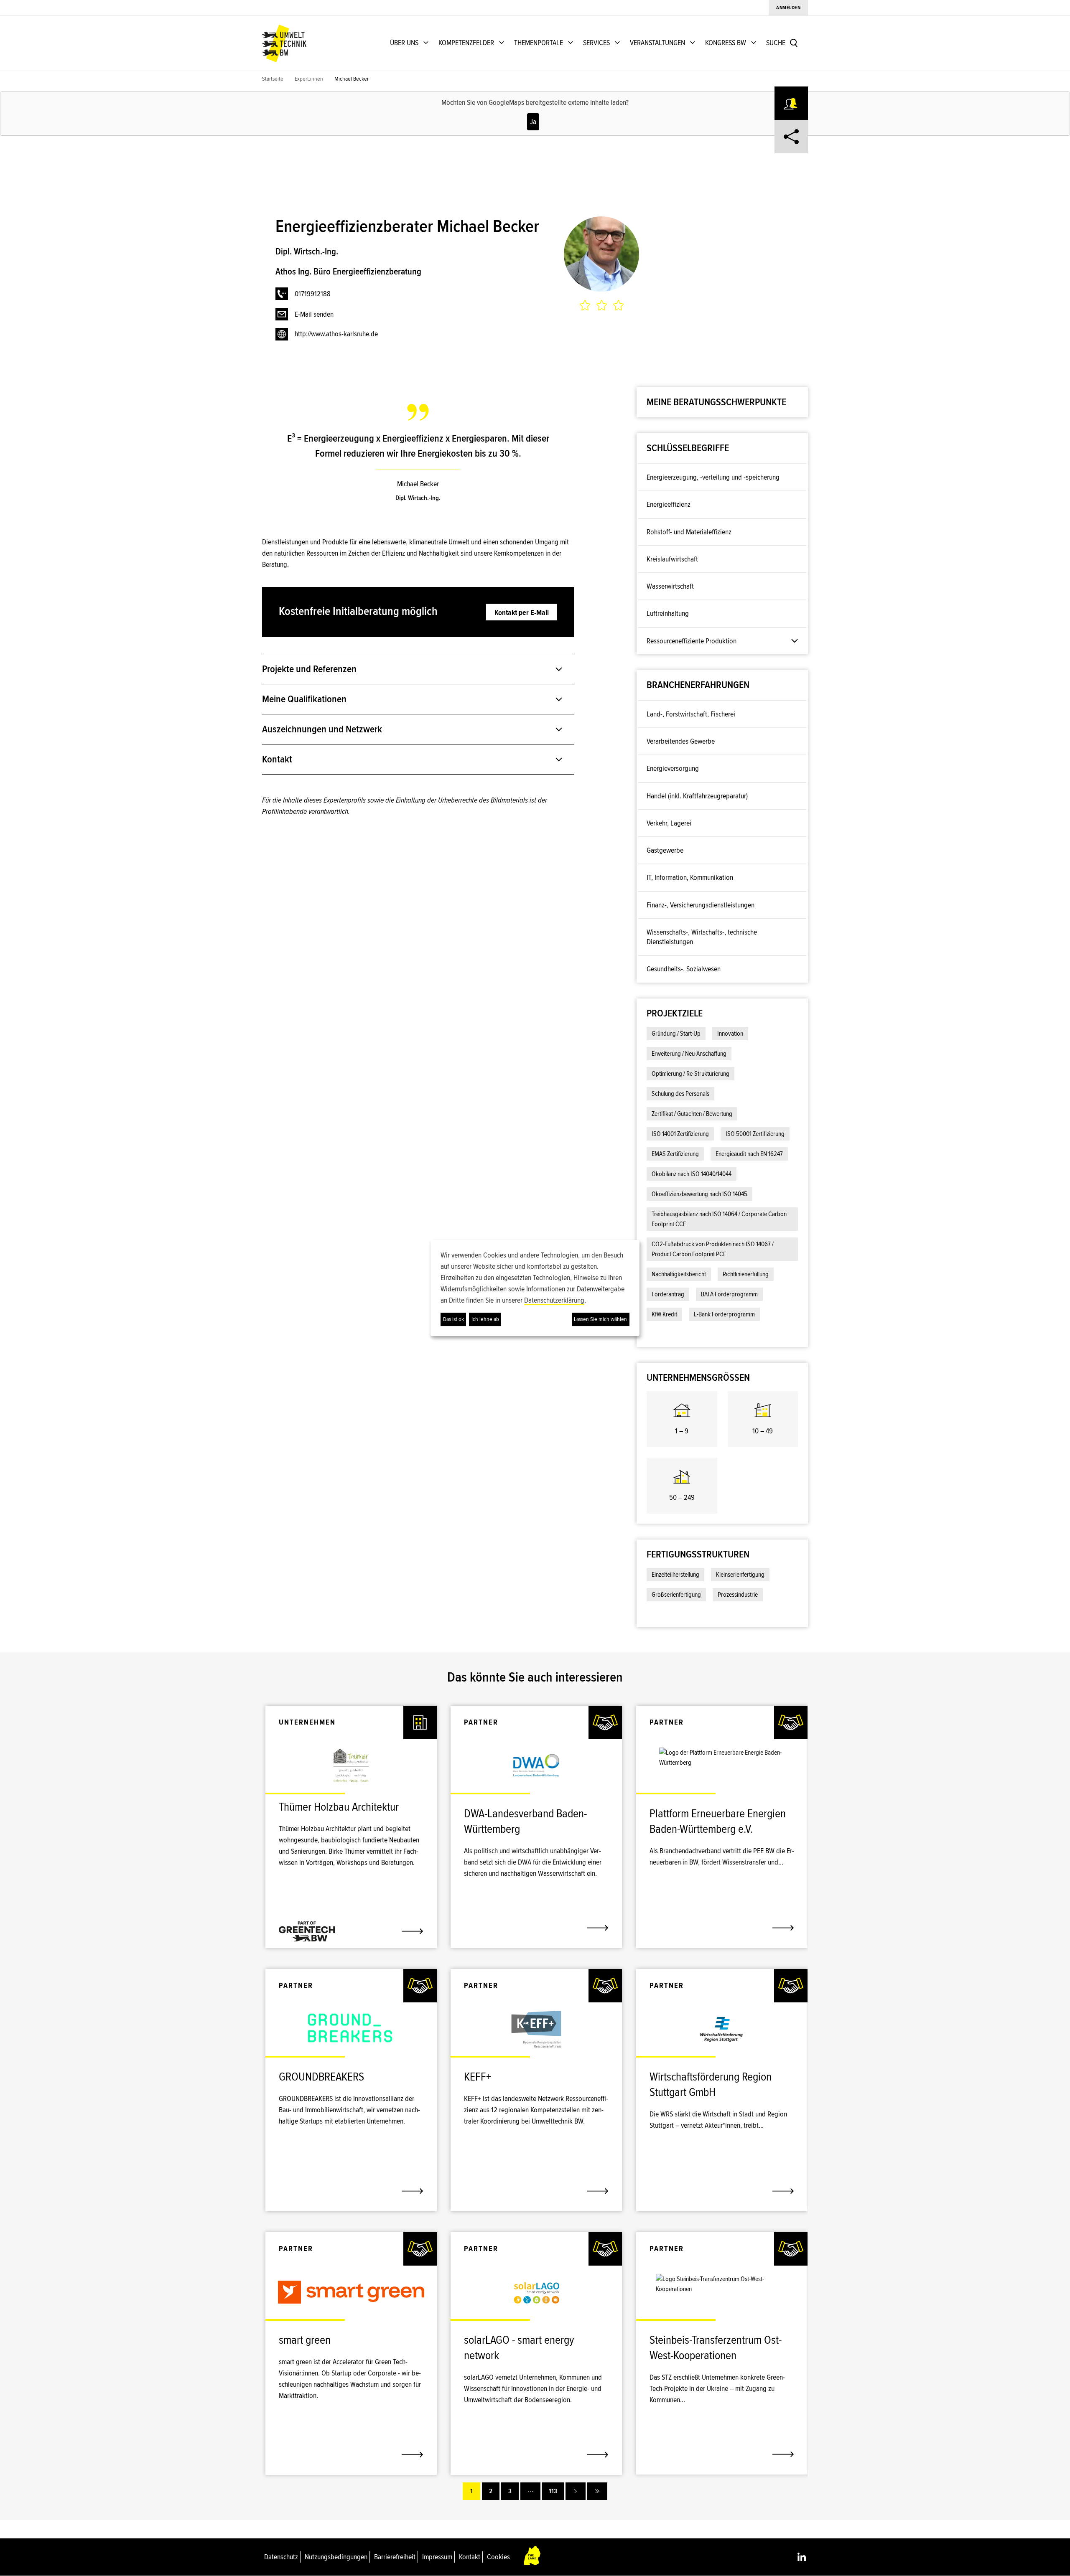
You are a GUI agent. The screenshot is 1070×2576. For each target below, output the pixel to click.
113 (553, 2491)
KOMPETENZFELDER (466, 43)
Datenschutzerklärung (554, 1300)
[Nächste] (576, 2491)
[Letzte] (597, 2491)
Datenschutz (281, 2557)
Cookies (498, 2557)
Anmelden (788, 8)
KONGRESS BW (726, 43)
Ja (533, 122)
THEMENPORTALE (539, 43)
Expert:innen (309, 79)
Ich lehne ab (485, 1319)
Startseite (273, 79)
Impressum (437, 2557)
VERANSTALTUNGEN (657, 43)
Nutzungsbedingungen (336, 2557)
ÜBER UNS (404, 43)
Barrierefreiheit (395, 2557)
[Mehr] (530, 2491)
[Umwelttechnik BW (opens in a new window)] (284, 43)
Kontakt (470, 2557)
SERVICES (596, 43)
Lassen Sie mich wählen (600, 1319)
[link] (351, 1811)
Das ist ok (453, 1319)
